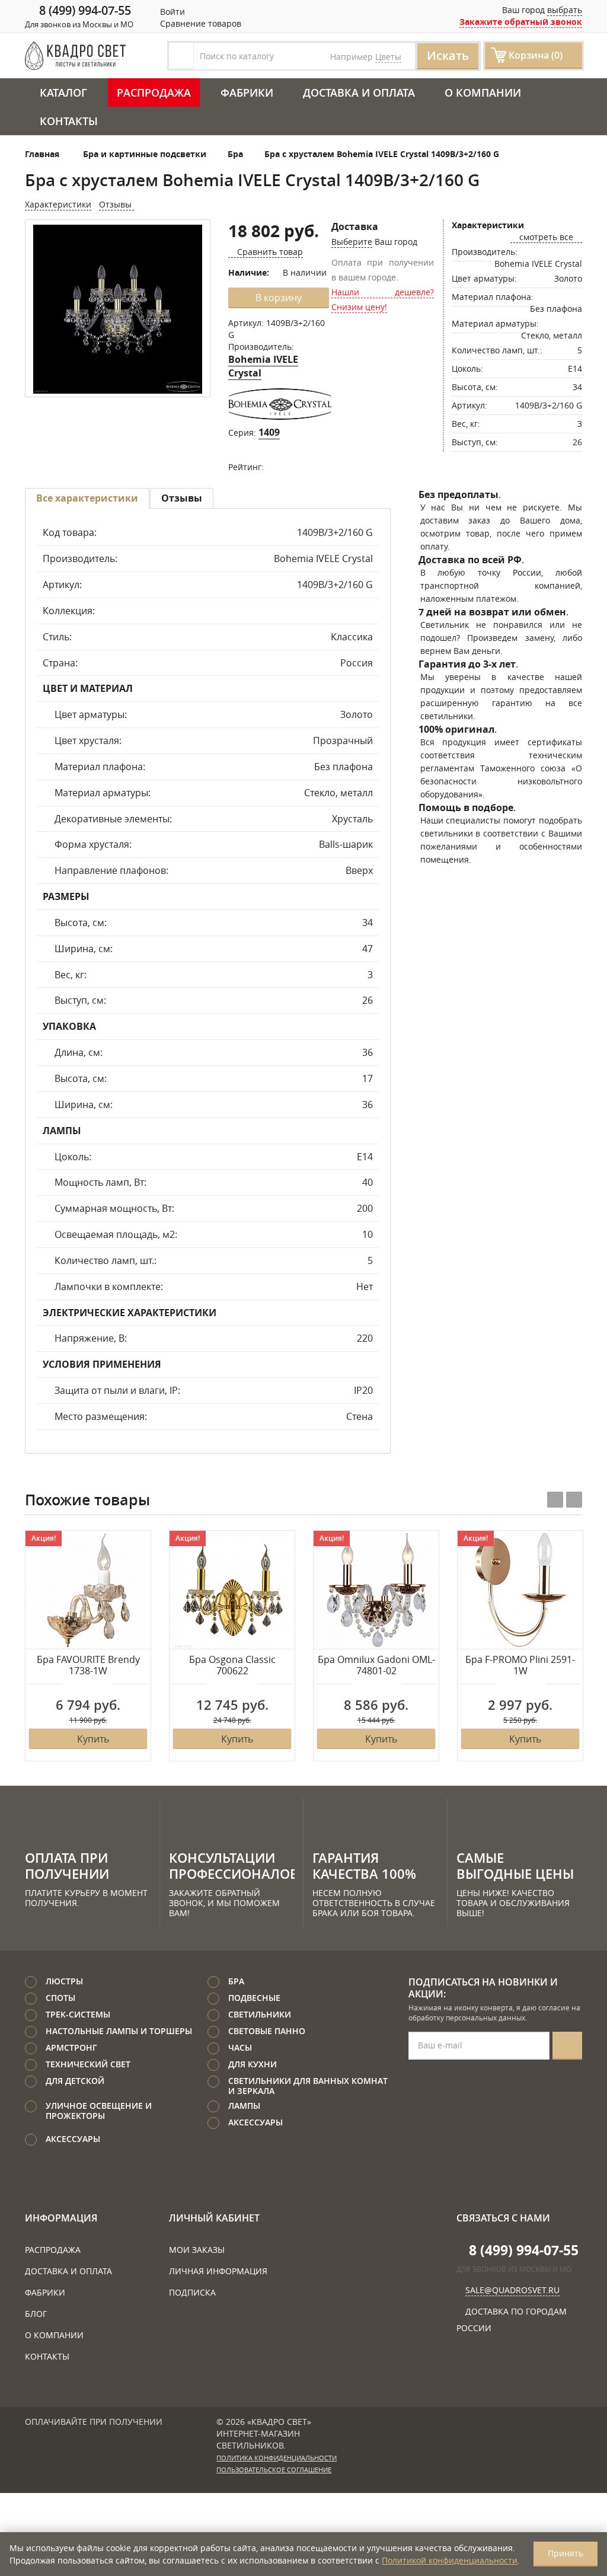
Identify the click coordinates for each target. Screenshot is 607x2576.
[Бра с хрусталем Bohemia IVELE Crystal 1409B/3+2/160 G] (118, 309)
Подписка (192, 2292)
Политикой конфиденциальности (450, 2560)
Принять (566, 2553)
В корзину (279, 298)
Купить (93, 1739)
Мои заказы (197, 2250)
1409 (269, 432)
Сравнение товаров (199, 23)
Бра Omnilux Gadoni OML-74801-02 (376, 1666)
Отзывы (116, 204)
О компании (483, 92)
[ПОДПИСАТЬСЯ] (567, 2046)
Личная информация (218, 2271)
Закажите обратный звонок (521, 22)
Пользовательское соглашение (274, 2470)
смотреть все (546, 237)
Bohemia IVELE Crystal (263, 366)
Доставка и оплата (359, 92)
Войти (171, 12)
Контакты (69, 121)
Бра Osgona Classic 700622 (232, 1666)
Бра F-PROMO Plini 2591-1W (520, 1666)
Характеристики (58, 204)
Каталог (63, 92)
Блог (36, 2314)
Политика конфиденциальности (277, 2458)
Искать (448, 55)
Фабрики (247, 92)
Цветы (388, 57)
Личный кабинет (214, 2218)
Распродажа (154, 92)
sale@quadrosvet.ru (512, 2290)
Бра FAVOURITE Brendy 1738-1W (88, 1666)
